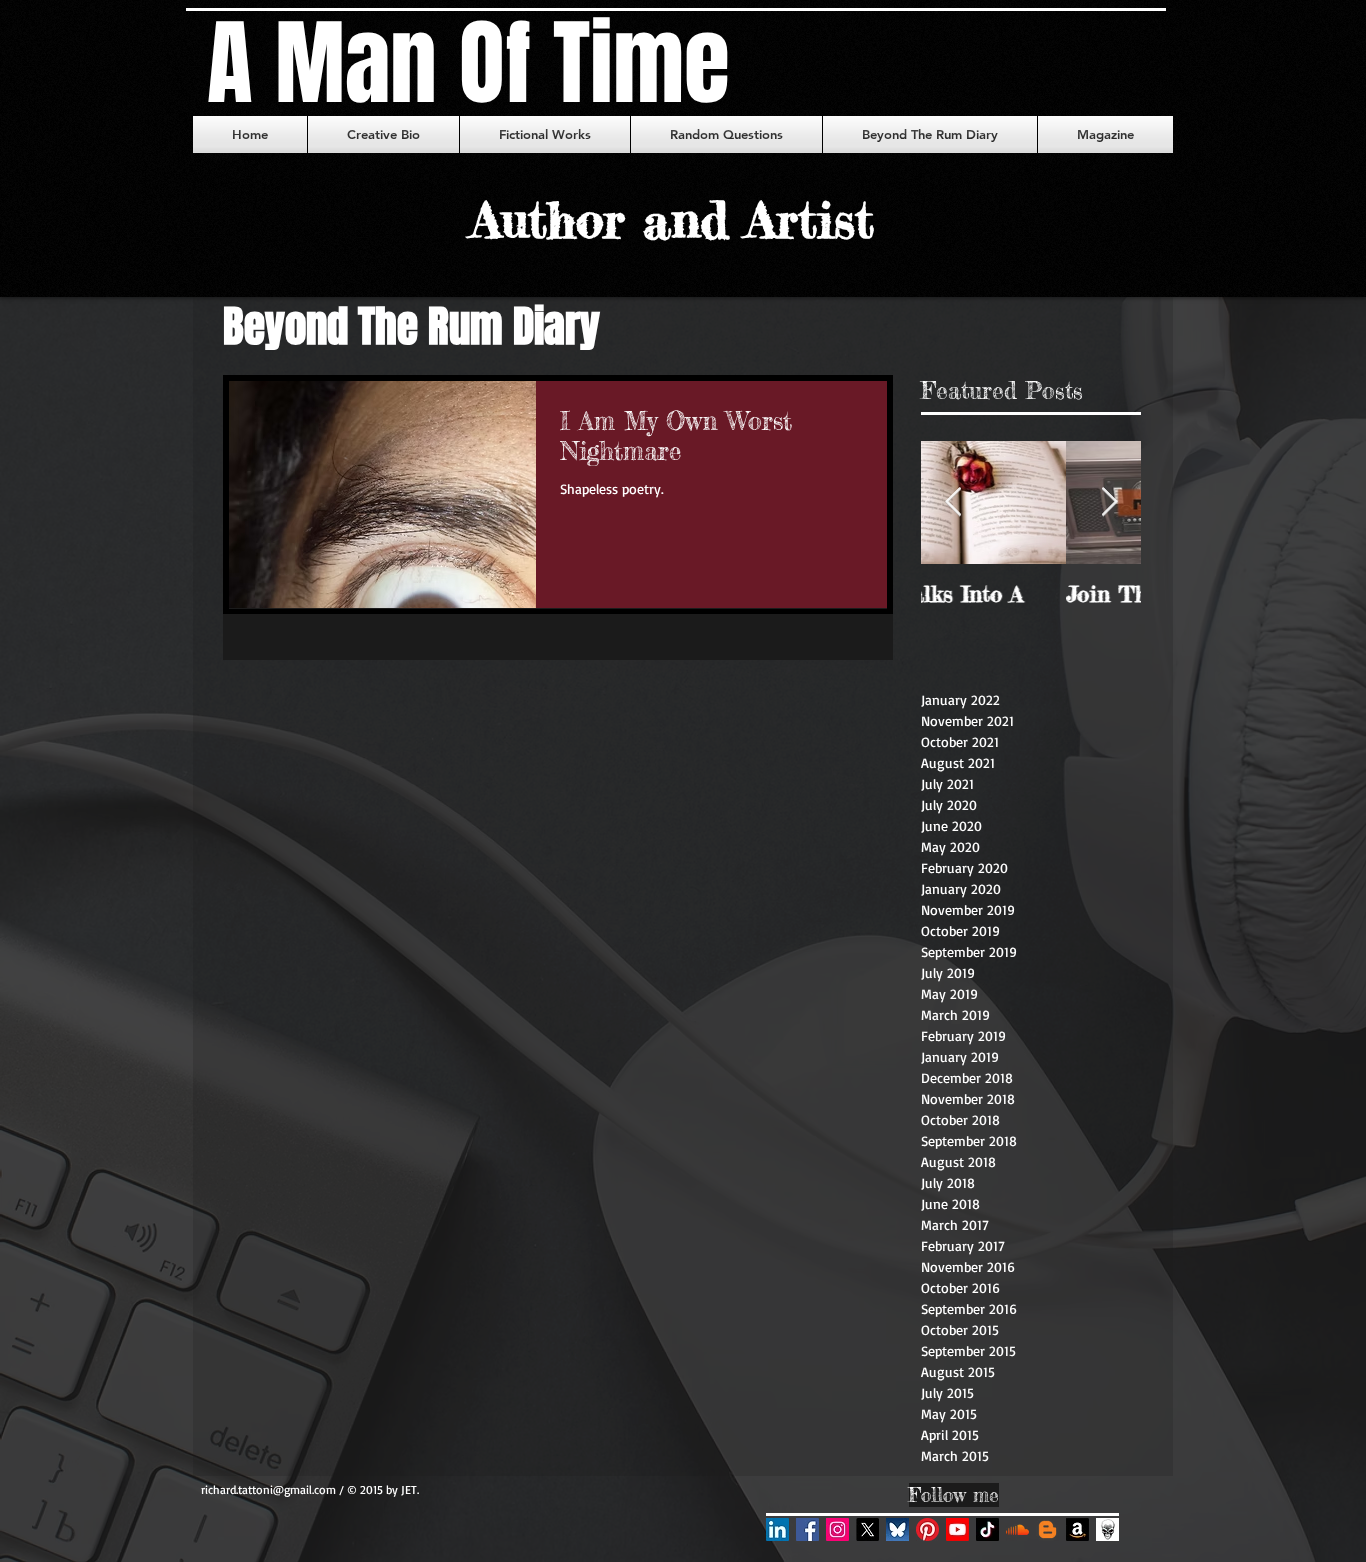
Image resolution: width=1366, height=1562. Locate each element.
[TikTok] (987, 1529)
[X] (867, 1529)
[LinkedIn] (777, 1529)
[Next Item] (1109, 503)
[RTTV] (957, 1529)
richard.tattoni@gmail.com (268, 1489)
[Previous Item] (953, 503)
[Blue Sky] (897, 1529)
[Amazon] (1077, 1529)
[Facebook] (807, 1529)
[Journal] (1107, 1529)
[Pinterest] (927, 1529)
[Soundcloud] (1017, 1529)
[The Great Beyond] (1047, 1529)
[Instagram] (837, 1529)
